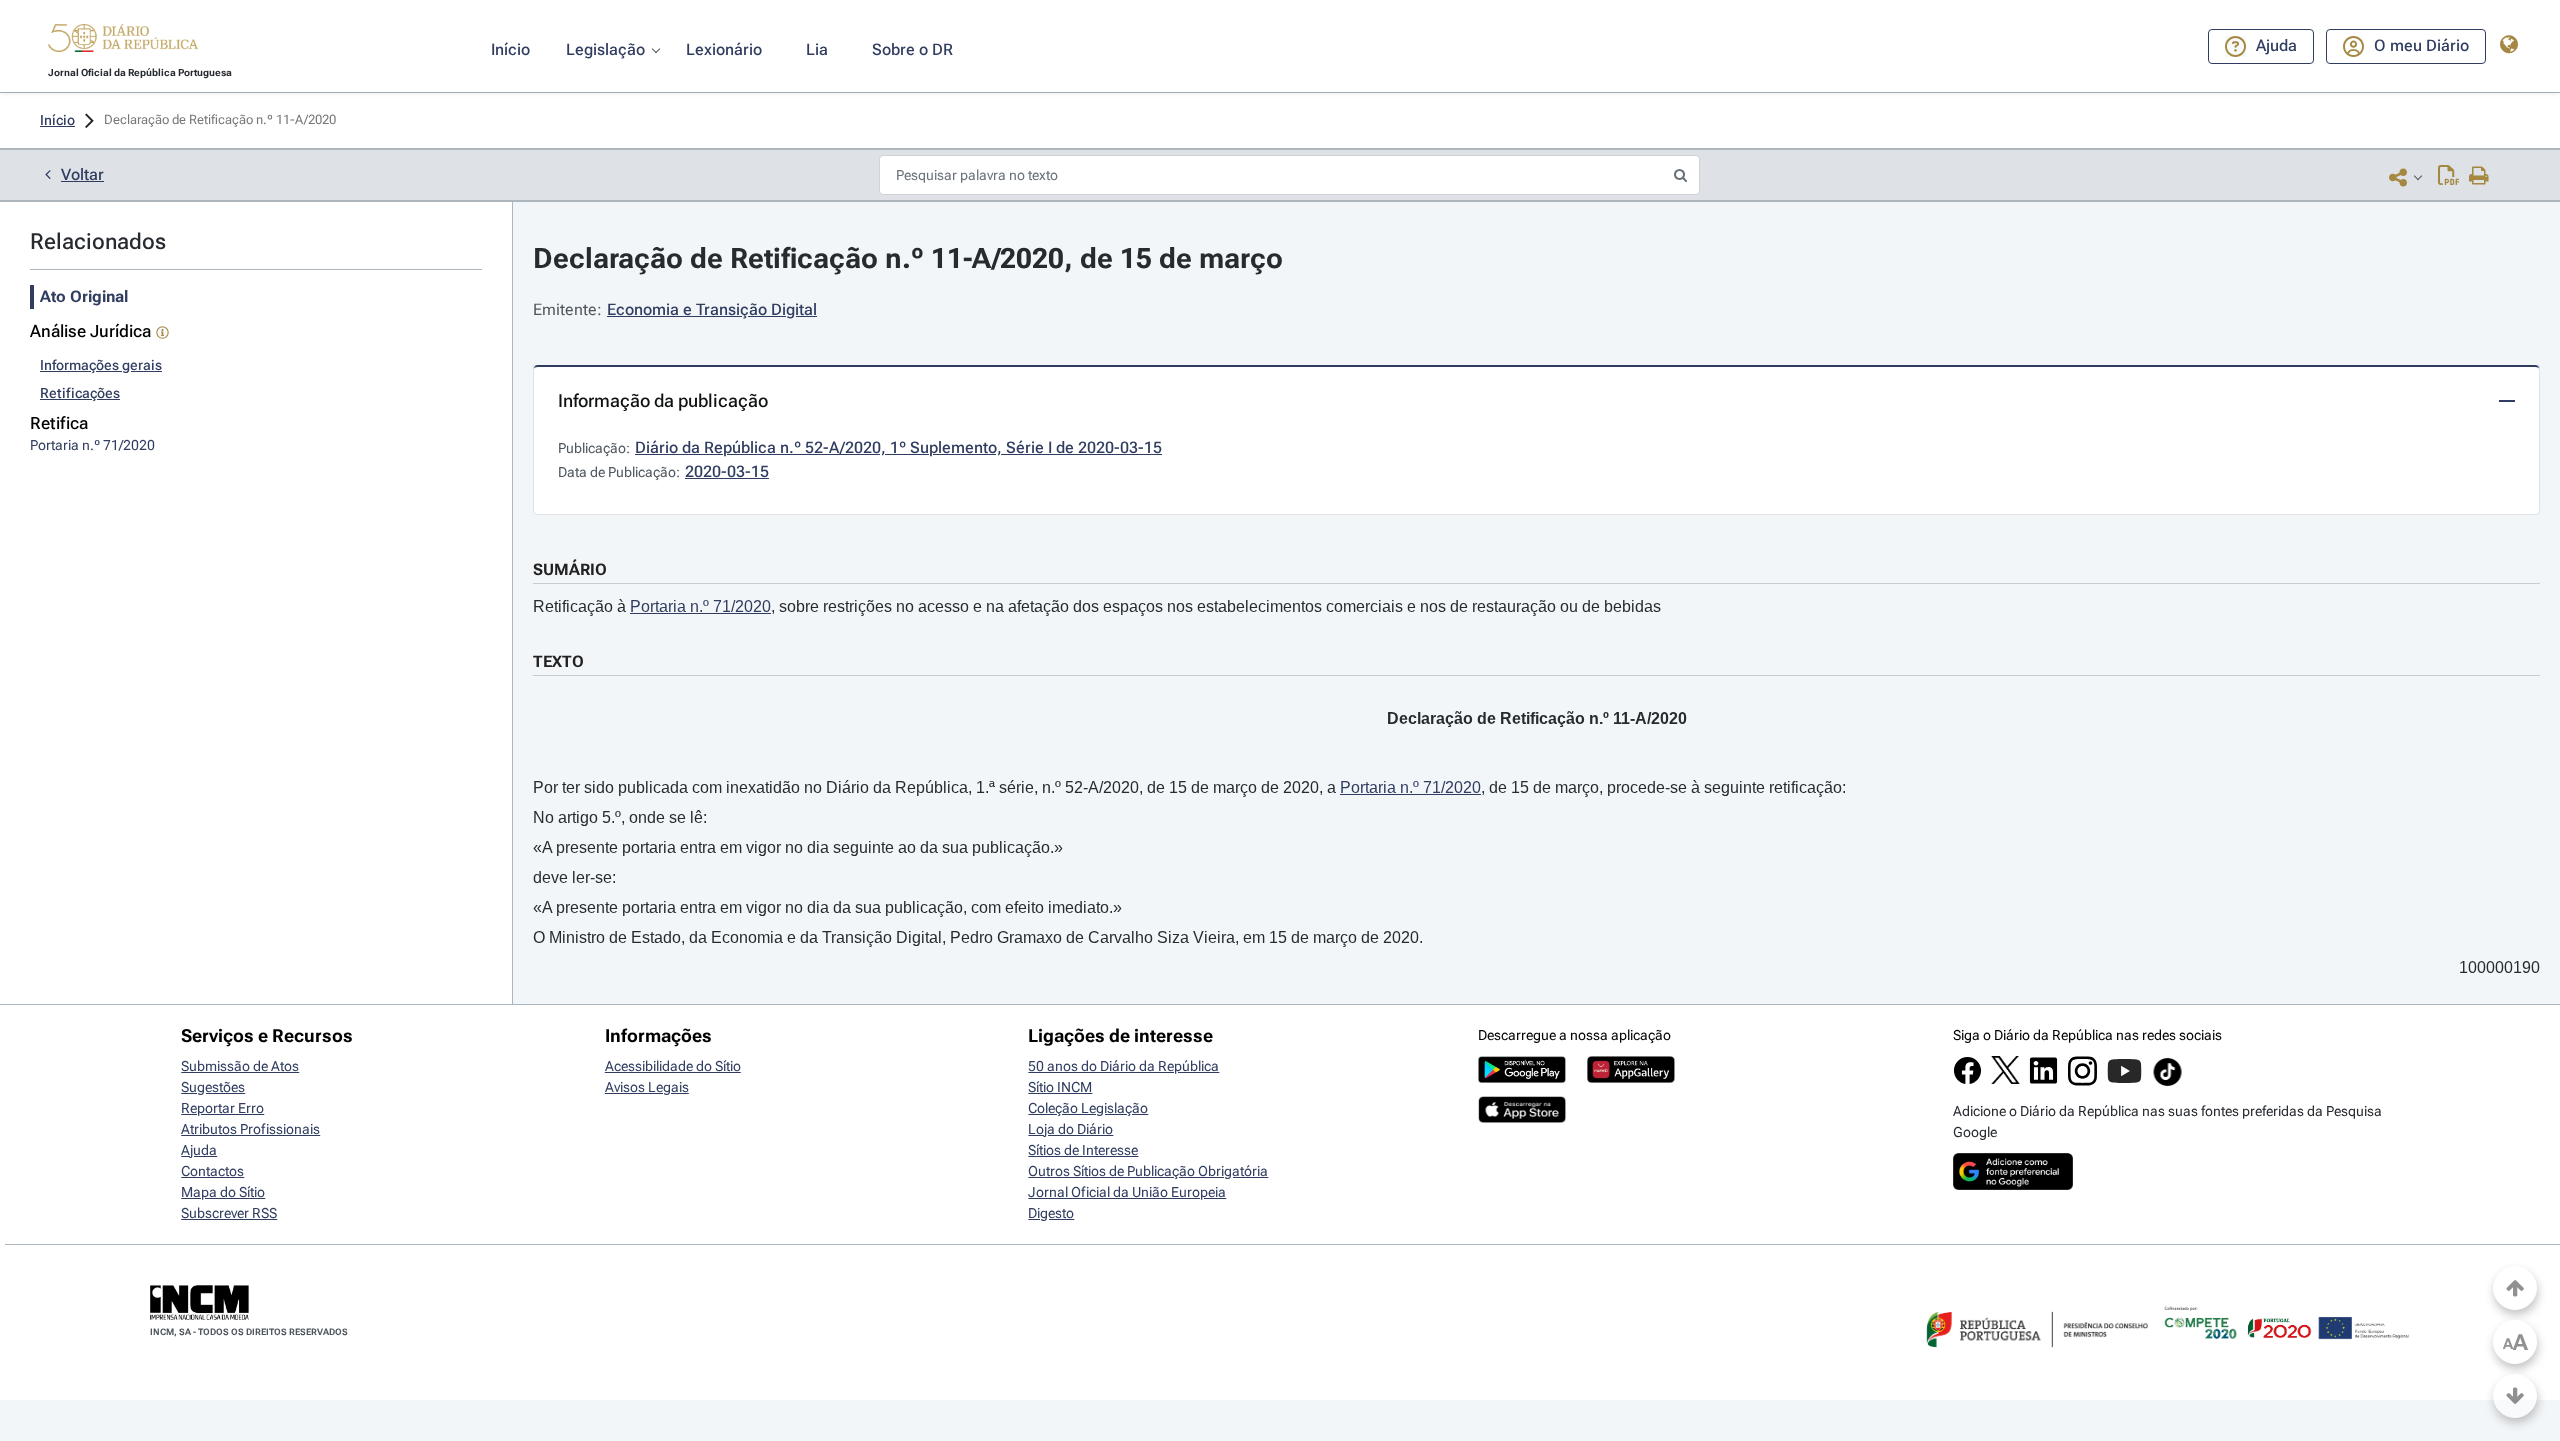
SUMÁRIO (570, 569)
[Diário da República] (123, 42)
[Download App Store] (1522, 1118)
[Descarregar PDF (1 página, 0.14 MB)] (2448, 177)
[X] (2005, 1079)
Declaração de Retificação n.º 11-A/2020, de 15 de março (908, 258)
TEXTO (558, 661)
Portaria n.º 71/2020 (700, 606)
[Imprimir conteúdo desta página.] (2479, 177)
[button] (123, 41)
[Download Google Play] (1522, 1078)
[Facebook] (1967, 1080)
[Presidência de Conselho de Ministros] (2035, 1359)
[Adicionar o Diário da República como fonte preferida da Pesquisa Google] (2013, 1185)
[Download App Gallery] (1631, 1078)
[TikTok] (2167, 1083)
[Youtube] (2124, 1081)
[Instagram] (2082, 1081)
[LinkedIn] (2043, 1080)
